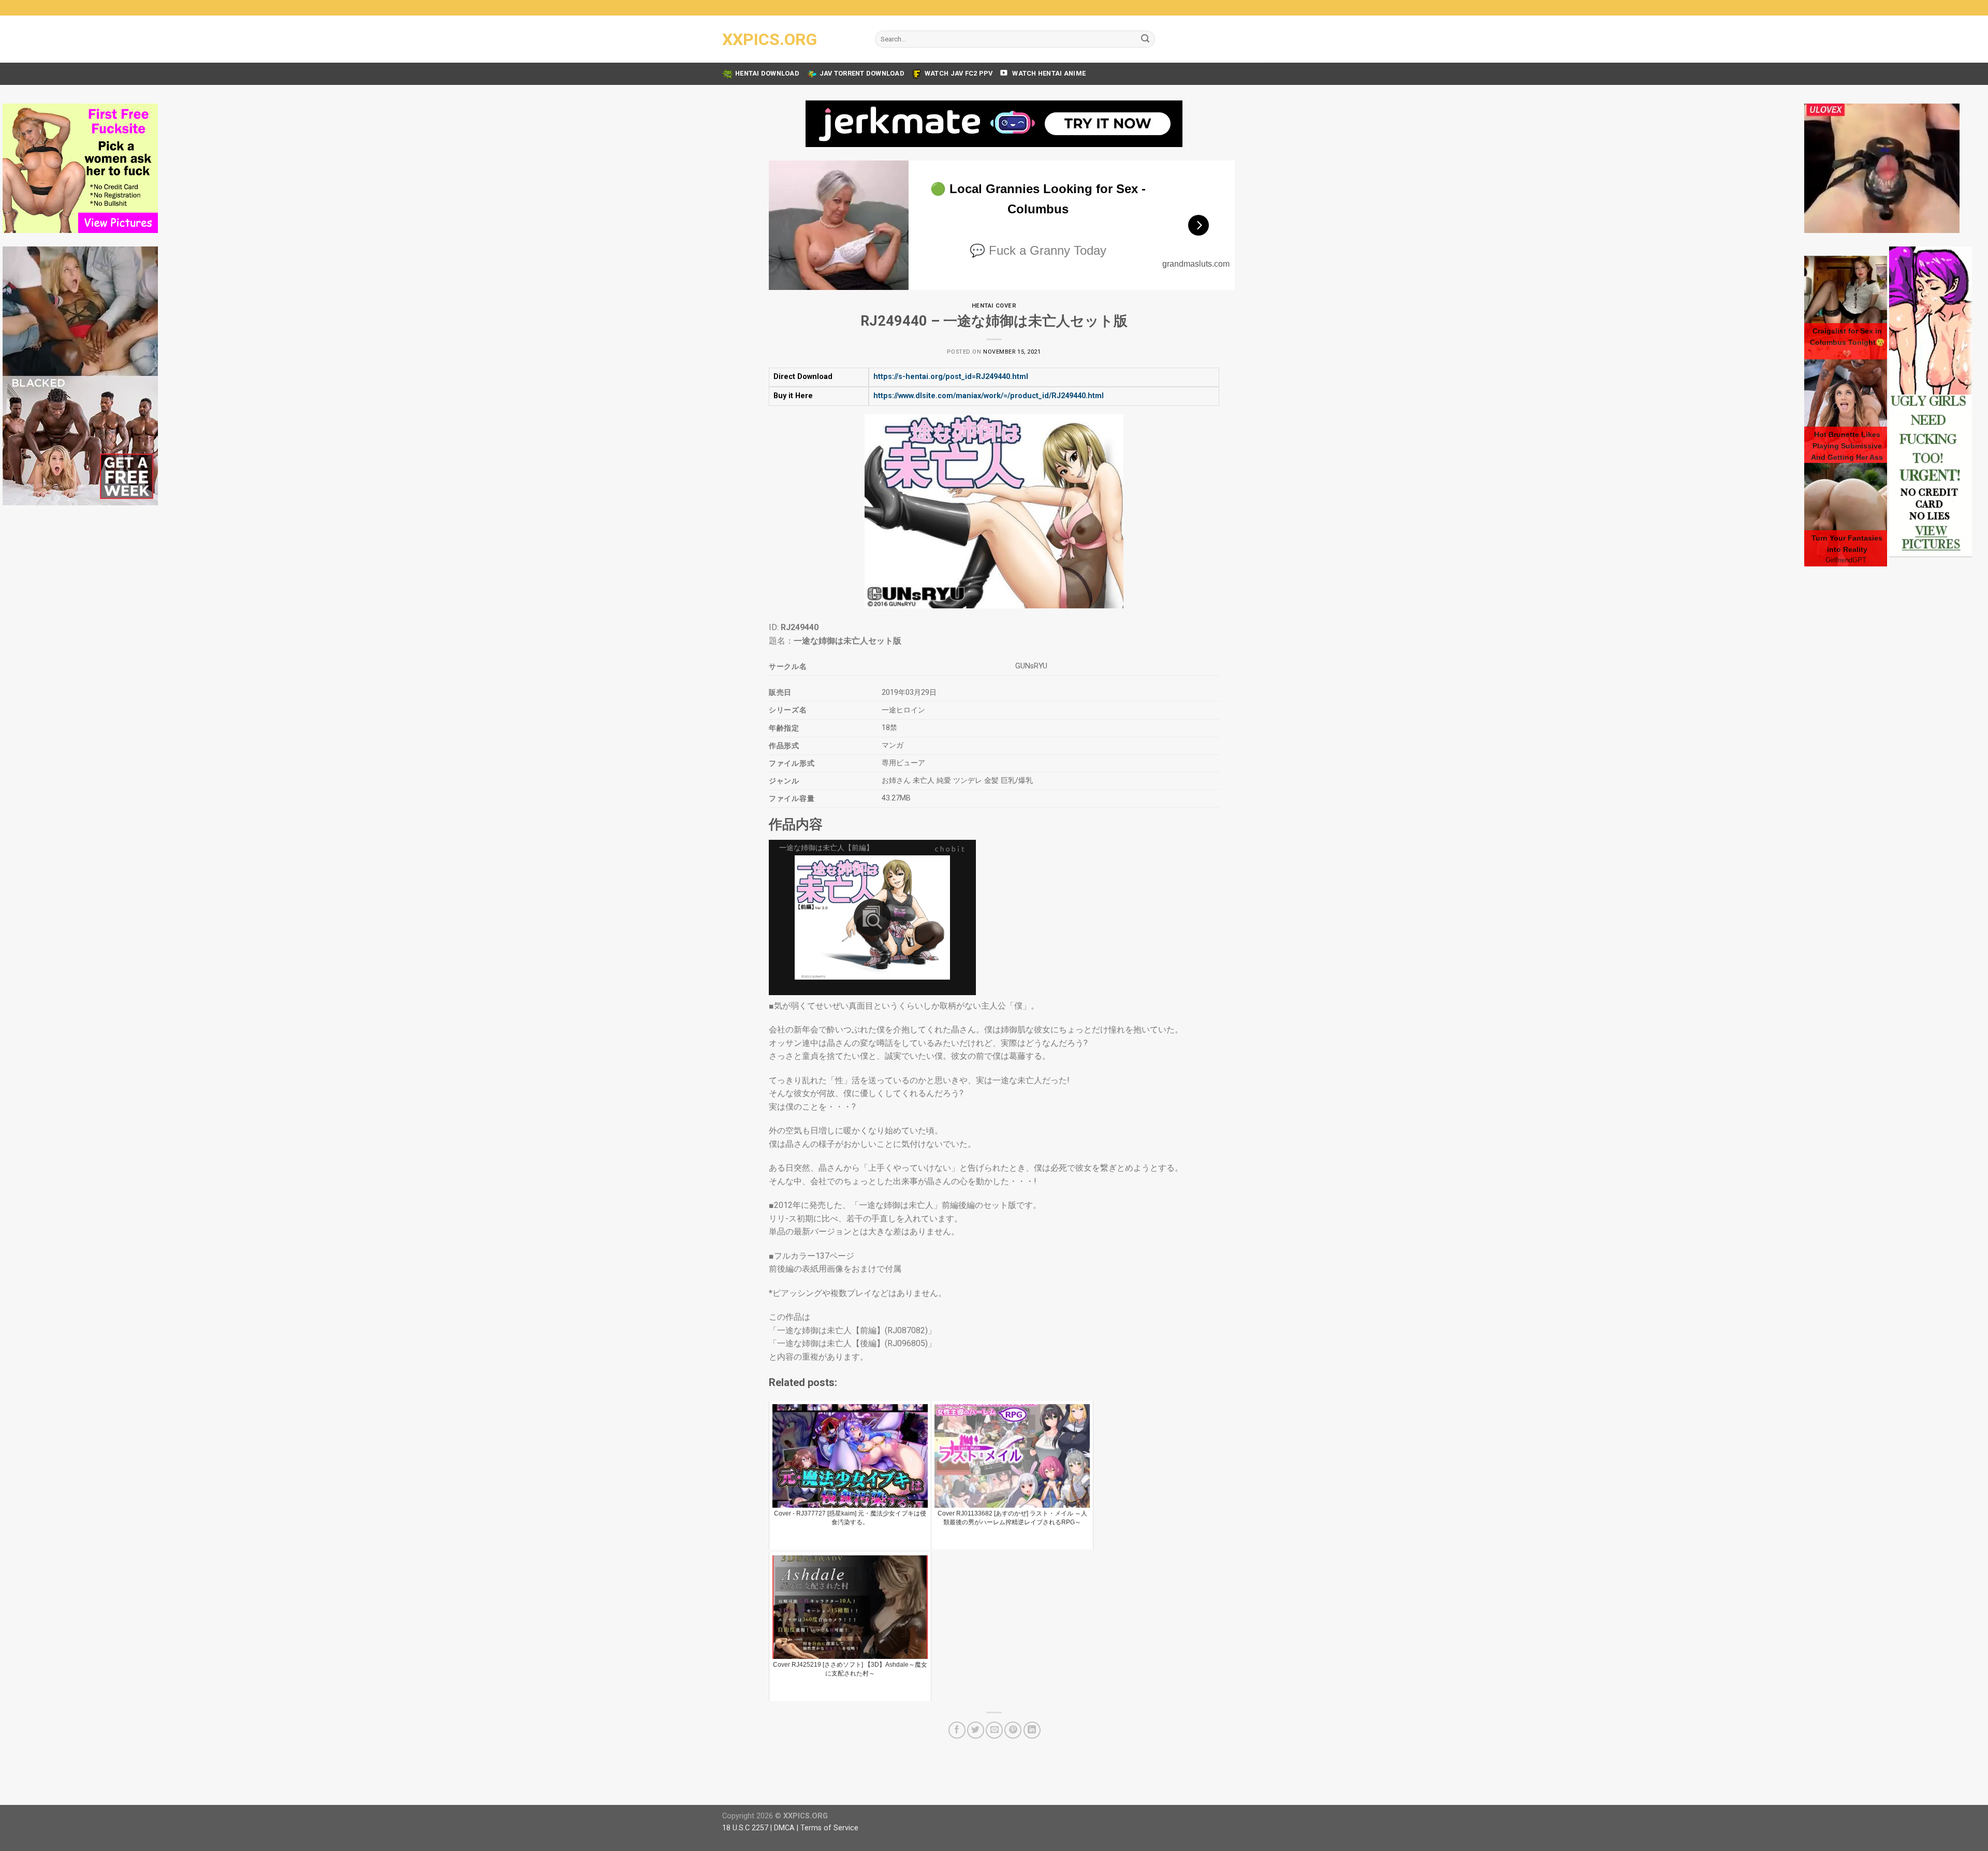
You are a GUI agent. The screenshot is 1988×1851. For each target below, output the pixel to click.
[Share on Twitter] (976, 1730)
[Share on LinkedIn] (1032, 1730)
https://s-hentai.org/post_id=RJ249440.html (951, 377)
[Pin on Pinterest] (1013, 1730)
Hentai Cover (994, 306)
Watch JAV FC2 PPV (959, 73)
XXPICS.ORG (770, 39)
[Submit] (1145, 39)
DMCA (784, 1828)
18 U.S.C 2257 (745, 1828)
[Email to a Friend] (994, 1730)
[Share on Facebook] (957, 1730)
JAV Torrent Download (862, 73)
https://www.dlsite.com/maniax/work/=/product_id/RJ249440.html (989, 396)
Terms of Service (829, 1828)
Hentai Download (767, 73)
